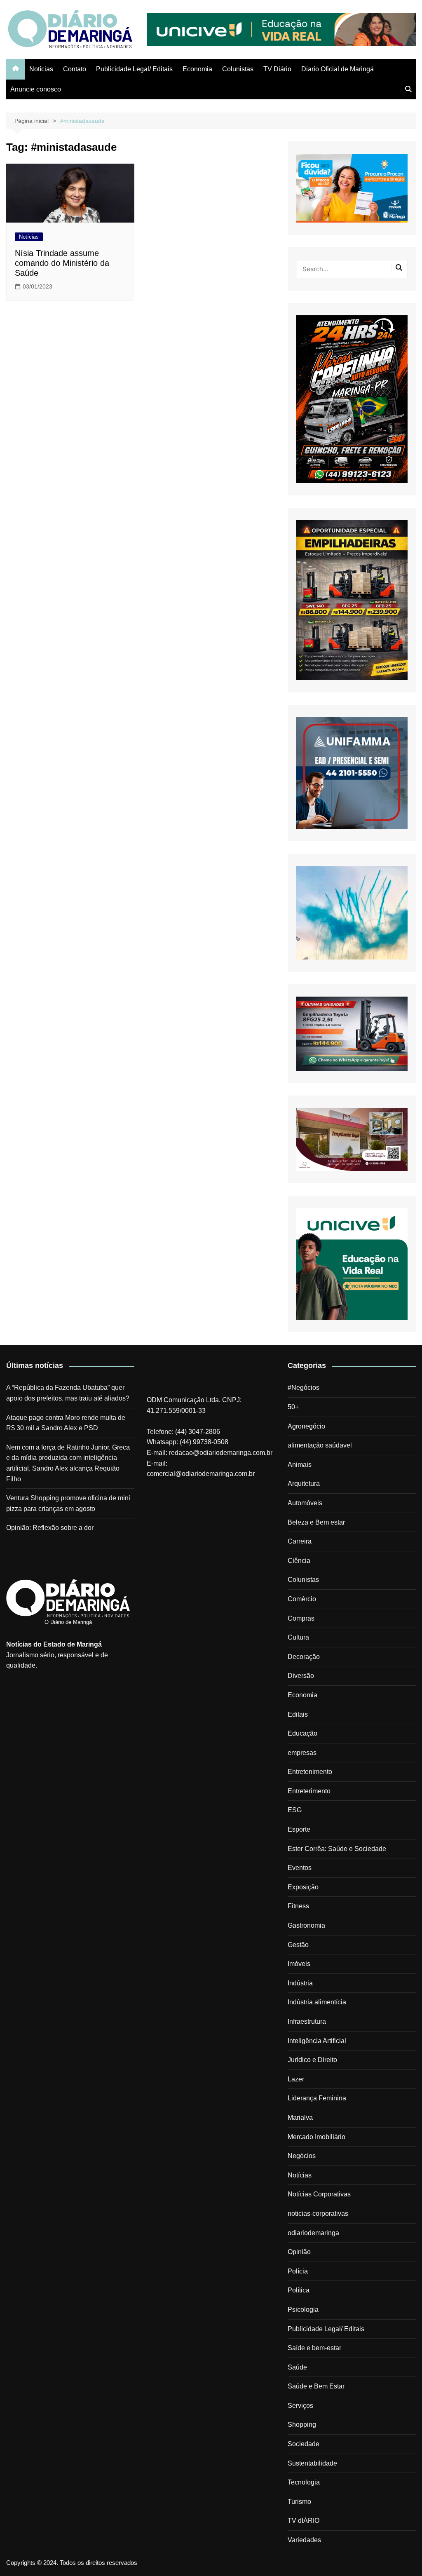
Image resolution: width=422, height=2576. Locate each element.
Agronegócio (306, 1426)
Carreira (300, 1541)
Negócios (302, 2156)
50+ (293, 1407)
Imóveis (299, 1964)
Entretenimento (310, 1772)
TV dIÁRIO (304, 2521)
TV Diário (277, 69)
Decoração (304, 1657)
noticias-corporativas (318, 2214)
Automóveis (305, 1503)
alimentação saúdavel (320, 1445)
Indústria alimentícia (317, 2002)
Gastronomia (306, 1925)
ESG (295, 1810)
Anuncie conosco (36, 89)
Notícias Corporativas (319, 2194)
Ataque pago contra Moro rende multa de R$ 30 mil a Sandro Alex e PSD (66, 1423)
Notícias (41, 69)
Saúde (297, 2367)
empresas (302, 1753)
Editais (298, 1714)
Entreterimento (309, 1791)
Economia (197, 69)
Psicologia (303, 2310)
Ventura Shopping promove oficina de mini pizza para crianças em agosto (68, 1503)
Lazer (296, 2079)
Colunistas (238, 69)
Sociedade (304, 2444)
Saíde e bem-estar (314, 2348)
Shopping (302, 2425)
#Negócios (304, 1388)
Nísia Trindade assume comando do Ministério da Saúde (62, 263)
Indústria (300, 1983)
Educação (302, 1733)
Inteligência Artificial (317, 2041)
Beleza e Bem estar (316, 1522)
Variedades (304, 2540)
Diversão (301, 1676)
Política (299, 2290)
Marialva (300, 2117)
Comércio (302, 1599)
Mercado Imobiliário (316, 2137)
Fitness (298, 1906)
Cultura (298, 1637)
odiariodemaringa (313, 2233)
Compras (301, 1618)
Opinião (299, 2252)
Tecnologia (304, 2482)
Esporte (299, 1829)
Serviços (300, 2406)
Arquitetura (304, 1484)
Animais (300, 1465)
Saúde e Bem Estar (316, 2386)
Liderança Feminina (317, 2098)
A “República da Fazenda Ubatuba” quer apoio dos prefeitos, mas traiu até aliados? (68, 1393)
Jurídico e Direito (312, 2060)
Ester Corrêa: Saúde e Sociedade (337, 1849)
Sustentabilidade (312, 2463)
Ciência (299, 1561)
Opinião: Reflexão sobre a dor (50, 1528)
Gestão (298, 1945)
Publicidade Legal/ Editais (134, 69)
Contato (75, 69)
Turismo (299, 2502)
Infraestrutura (307, 2021)
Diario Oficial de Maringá (338, 69)
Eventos (300, 1868)
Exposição (303, 1887)
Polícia (298, 2271)
